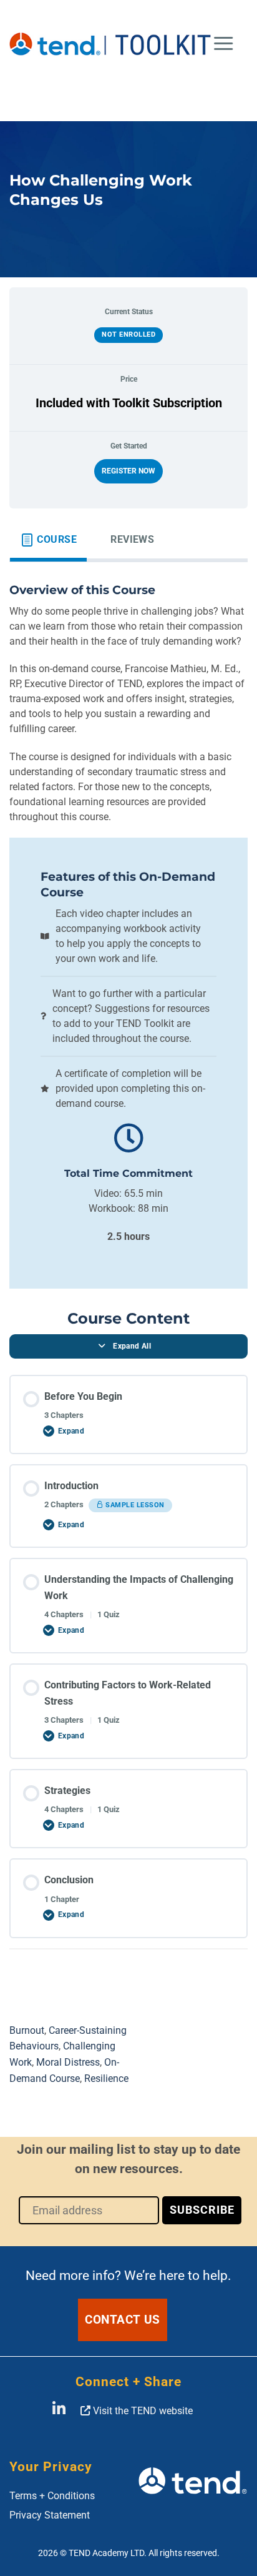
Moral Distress (68, 2062)
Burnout (27, 2030)
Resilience (106, 2078)
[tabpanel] (128, 1271)
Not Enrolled (128, 334)
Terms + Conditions (52, 2496)
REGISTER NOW (128, 471)
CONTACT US (123, 2320)
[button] (223, 44)
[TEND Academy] (193, 2490)
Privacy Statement (50, 2515)
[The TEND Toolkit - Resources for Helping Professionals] (111, 44)
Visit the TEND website (142, 2411)
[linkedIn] (59, 2411)
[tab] (48, 540)
